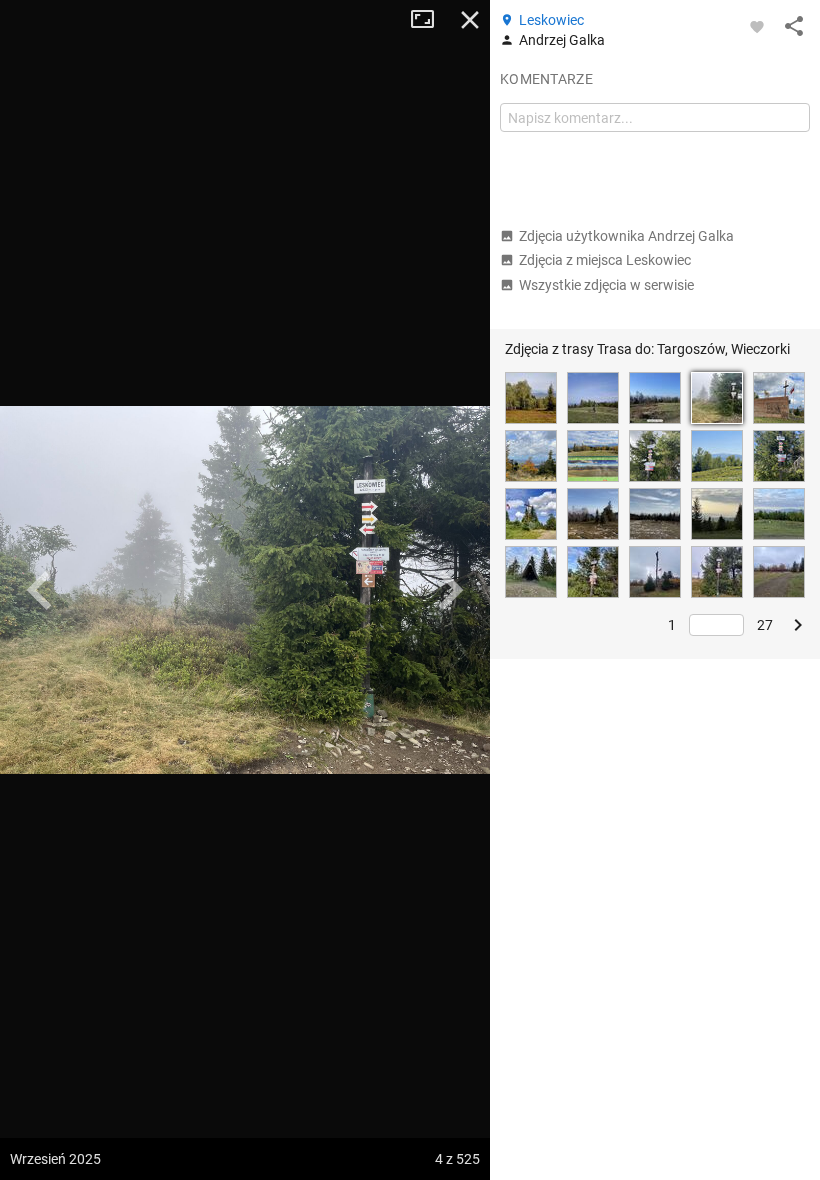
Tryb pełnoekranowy (430, 20)
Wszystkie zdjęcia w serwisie (606, 285)
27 (765, 625)
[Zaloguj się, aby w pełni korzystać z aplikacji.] (757, 26)
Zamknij (470, 20)
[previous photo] (40, 590)
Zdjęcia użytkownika (626, 236)
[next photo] (450, 590)
